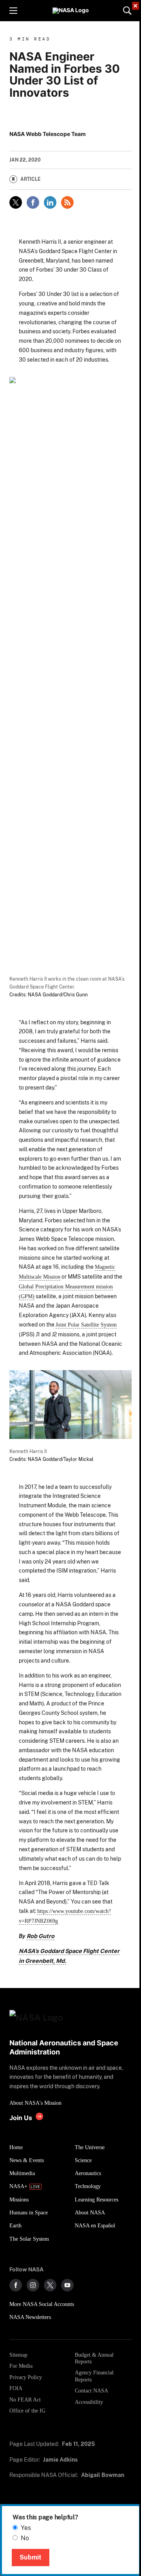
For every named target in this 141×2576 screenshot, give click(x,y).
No (25, 2538)
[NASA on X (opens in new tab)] (50, 2285)
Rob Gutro (41, 1936)
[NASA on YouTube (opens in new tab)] (67, 2285)
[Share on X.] (16, 202)
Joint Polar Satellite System (86, 1325)
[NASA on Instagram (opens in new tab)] (33, 2285)
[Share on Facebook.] (33, 202)
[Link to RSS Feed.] (67, 202)
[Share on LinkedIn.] (50, 202)
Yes (26, 2528)
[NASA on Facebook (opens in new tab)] (16, 2285)
